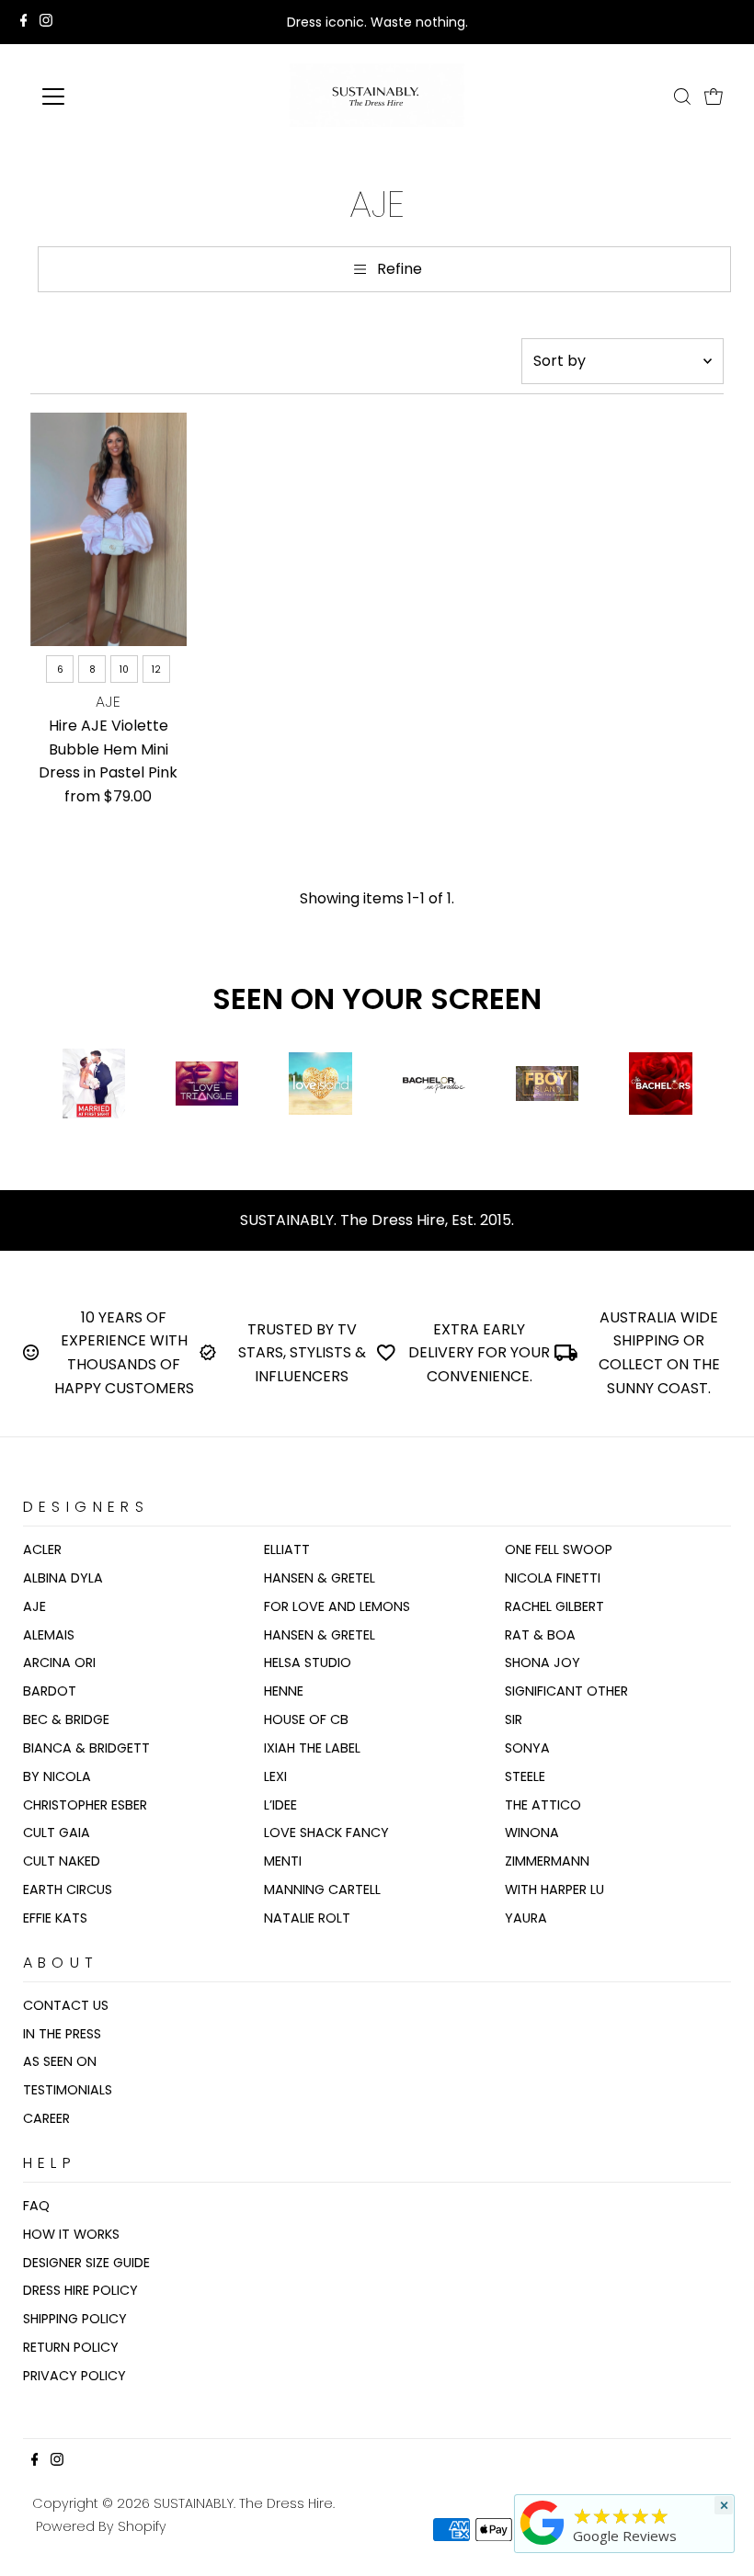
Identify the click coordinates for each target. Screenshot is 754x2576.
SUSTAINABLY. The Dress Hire (243, 2503)
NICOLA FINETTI (553, 1578)
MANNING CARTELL (322, 1889)
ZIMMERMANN (547, 1861)
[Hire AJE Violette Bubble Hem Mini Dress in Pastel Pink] (109, 530)
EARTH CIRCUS (68, 1889)
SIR (514, 1719)
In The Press (62, 2034)
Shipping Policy (75, 2319)
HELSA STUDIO (308, 1662)
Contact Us (66, 2005)
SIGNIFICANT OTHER (566, 1691)
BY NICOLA (57, 1776)
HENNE (284, 1691)
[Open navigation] (113, 96)
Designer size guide (86, 2263)
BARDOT (50, 1691)
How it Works (71, 2234)
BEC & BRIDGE (66, 1719)
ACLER (42, 1549)
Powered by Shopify (101, 2526)
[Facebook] (24, 22)
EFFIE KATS (55, 1918)
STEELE (525, 1776)
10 (124, 670)
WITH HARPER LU (554, 1889)
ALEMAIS (49, 1635)
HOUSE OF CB (306, 1719)
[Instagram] (46, 22)
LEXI (275, 1776)
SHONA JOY (543, 1662)
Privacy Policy (74, 2376)
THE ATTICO (543, 1805)
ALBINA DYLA (63, 1578)
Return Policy (71, 2347)
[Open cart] (714, 96)
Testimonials (68, 2090)
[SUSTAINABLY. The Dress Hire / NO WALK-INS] (543, 2545)
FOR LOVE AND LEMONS (337, 1606)
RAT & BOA (540, 1635)
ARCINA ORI (59, 1662)
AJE (34, 1606)
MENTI (283, 1861)
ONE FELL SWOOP (559, 1549)
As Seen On (60, 2061)
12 (156, 670)
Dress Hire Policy (80, 2290)
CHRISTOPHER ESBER (85, 1805)
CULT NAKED (62, 1861)
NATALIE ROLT (307, 1918)
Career (46, 2118)
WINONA (532, 1833)
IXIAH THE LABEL (312, 1748)
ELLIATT (287, 1549)
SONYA (527, 1748)
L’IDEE (280, 1805)
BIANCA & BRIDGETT (86, 1748)
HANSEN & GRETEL (320, 1578)
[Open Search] (682, 96)
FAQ (36, 2206)
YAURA (526, 1918)
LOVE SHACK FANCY (326, 1833)
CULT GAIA (57, 1833)
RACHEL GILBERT (554, 1606)
